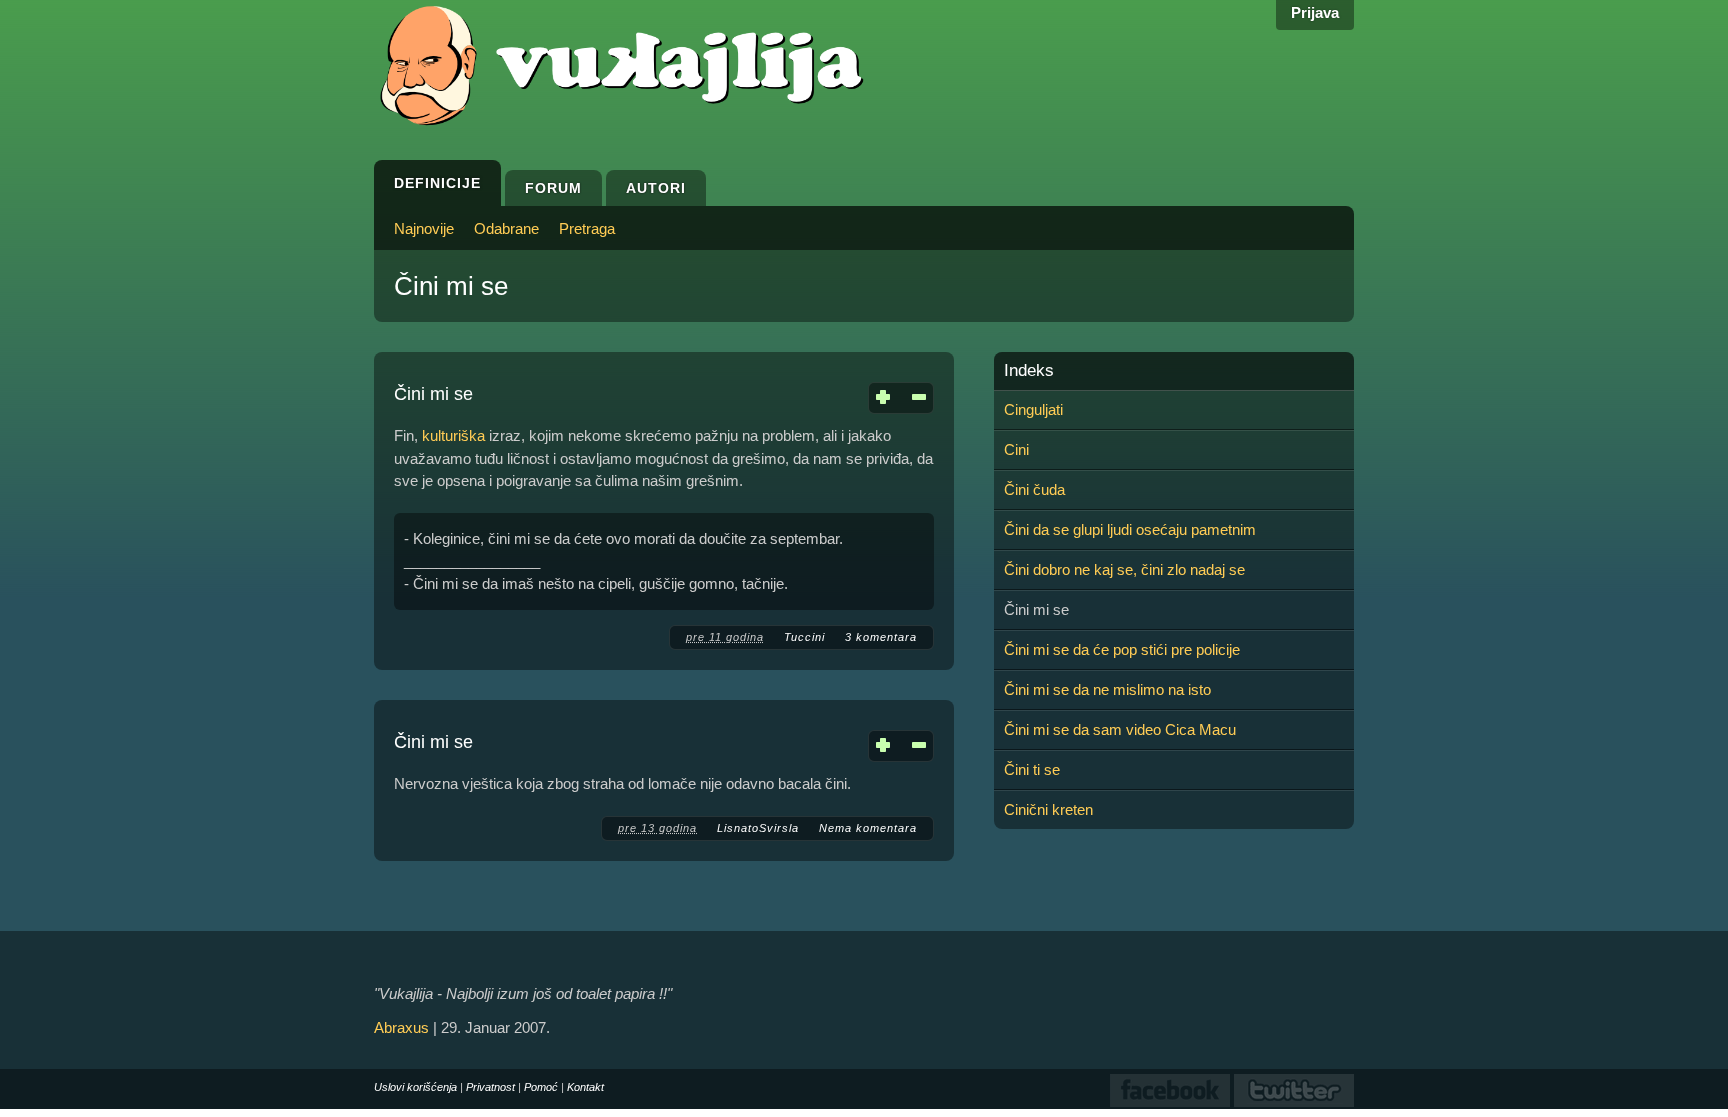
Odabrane (506, 228)
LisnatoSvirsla (758, 828)
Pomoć (541, 1087)
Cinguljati (1033, 409)
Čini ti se (1032, 769)
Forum (553, 188)
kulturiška (453, 435)
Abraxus (401, 1027)
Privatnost (490, 1087)
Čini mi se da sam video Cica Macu (1120, 729)
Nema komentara (868, 828)
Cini (1016, 449)
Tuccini (804, 637)
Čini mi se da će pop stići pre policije (1122, 649)
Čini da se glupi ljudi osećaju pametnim (1130, 529)
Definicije (437, 183)
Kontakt (585, 1087)
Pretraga (587, 228)
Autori (656, 188)
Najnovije (424, 228)
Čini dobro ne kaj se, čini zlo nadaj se (1124, 569)
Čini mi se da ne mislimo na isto (1107, 689)
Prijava (1315, 12)
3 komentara (881, 637)
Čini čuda (1034, 489)
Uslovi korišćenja (415, 1087)
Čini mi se (433, 394)
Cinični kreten (1048, 809)
